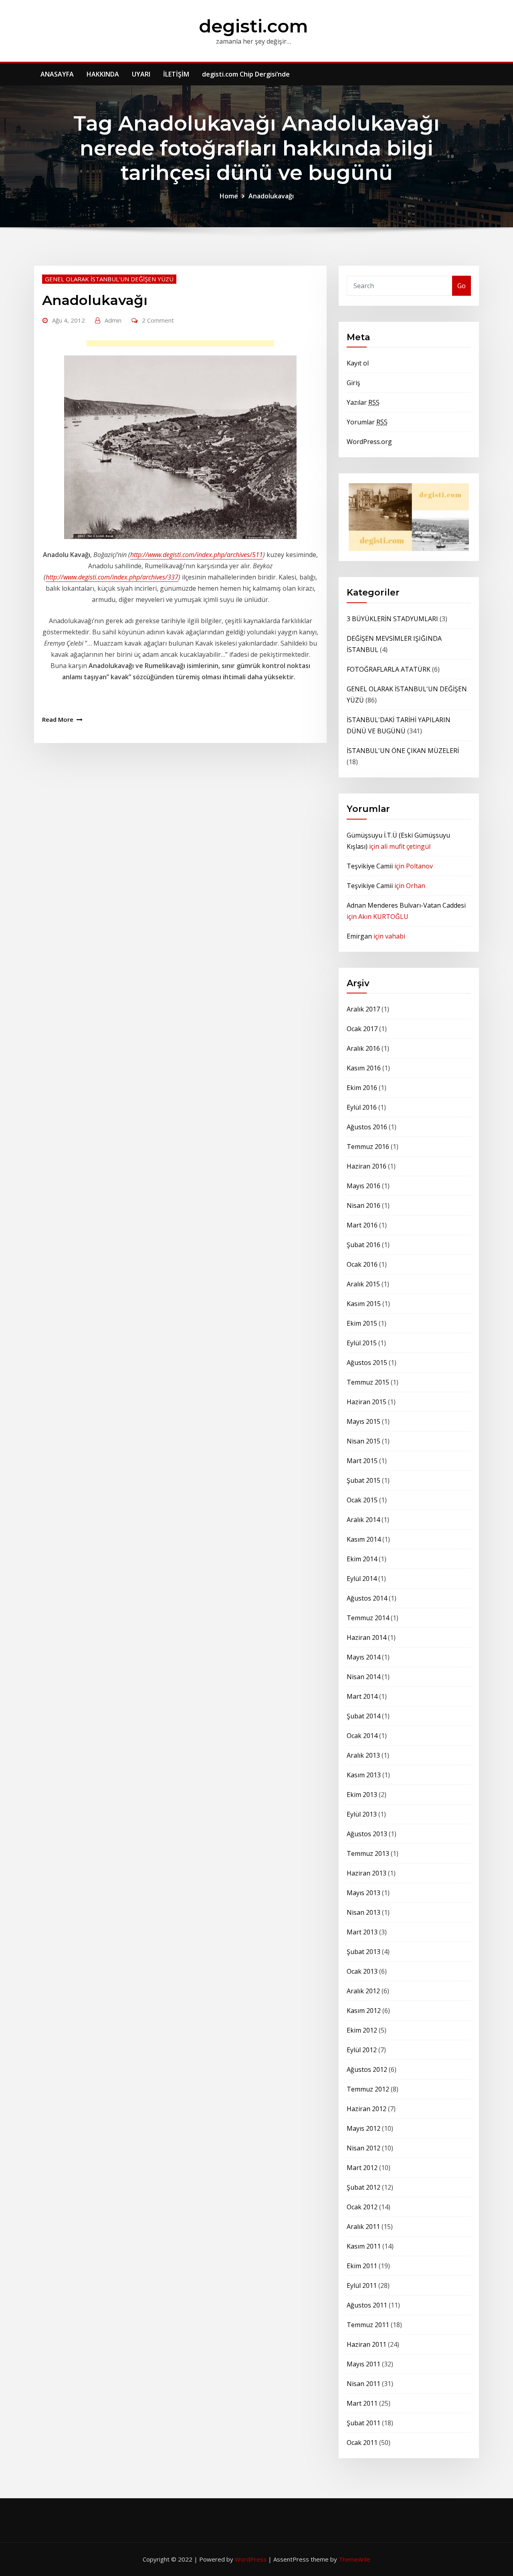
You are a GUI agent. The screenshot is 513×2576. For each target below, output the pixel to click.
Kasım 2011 (364, 2246)
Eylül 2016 (362, 1107)
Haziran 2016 (367, 1166)
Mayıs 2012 (364, 2128)
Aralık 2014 (363, 1520)
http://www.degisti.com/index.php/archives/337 (112, 577)
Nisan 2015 (364, 1441)
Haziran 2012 (367, 2109)
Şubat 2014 (364, 1716)
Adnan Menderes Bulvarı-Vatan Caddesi (406, 905)
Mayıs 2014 (364, 1657)
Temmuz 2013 (368, 1853)
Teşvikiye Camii (370, 866)
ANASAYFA (57, 74)
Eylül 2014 (362, 1579)
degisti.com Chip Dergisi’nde (246, 74)
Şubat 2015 (364, 1480)
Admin (113, 320)
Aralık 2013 (363, 1755)
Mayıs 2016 (364, 1186)
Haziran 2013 (367, 1873)
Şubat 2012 (364, 2187)
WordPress (251, 2559)
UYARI (141, 74)
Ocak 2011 (362, 2443)
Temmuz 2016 (368, 1147)
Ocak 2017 (362, 1029)
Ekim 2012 (362, 2030)
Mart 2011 (362, 2403)
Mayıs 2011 (364, 2364)
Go (461, 286)
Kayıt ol (358, 363)
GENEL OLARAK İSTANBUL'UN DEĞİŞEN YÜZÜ (109, 279)
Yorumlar (367, 422)
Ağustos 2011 (367, 2305)
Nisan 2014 (364, 1677)
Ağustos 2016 (367, 1127)
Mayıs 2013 (364, 1893)
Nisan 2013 (364, 1912)
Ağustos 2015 (367, 1363)
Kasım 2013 (364, 1775)
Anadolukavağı (271, 196)
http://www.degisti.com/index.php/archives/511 (197, 555)
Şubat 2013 (364, 1952)
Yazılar (363, 402)
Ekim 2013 (362, 1795)
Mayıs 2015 (364, 1421)
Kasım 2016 (364, 1068)
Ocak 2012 (362, 2207)
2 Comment (158, 320)
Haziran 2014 (367, 1637)
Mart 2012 (362, 2168)
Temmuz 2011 (368, 2325)
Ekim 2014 (362, 1559)
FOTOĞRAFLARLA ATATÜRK (389, 669)
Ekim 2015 (362, 1323)
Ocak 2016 (362, 1264)
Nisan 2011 (364, 2384)
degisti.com (253, 26)
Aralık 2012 (363, 1991)
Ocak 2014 (362, 1736)
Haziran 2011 (367, 2344)
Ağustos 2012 (367, 2069)
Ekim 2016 (362, 1088)
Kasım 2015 (364, 1304)
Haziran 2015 (367, 1402)
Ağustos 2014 (367, 1598)
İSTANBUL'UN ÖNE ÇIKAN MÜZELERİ (403, 751)
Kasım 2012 (364, 2011)
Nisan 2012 (364, 2148)
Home (229, 196)
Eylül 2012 (362, 2050)
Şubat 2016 (364, 1245)
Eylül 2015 (362, 1343)
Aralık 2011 (363, 2227)
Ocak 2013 (362, 1971)
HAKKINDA (103, 74)
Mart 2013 (362, 1932)
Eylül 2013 (362, 1814)
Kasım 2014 (364, 1539)
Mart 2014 (362, 1696)
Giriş (353, 383)
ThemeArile (354, 2559)
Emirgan (359, 936)
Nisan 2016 (364, 1205)
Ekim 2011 (362, 2266)
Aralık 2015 (363, 1284)
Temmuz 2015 (368, 1382)
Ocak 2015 (362, 1500)
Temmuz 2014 (368, 1618)
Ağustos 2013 (367, 1834)
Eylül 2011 (362, 2285)
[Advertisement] (183, 345)
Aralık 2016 (363, 1048)
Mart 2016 (362, 1225)
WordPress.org (369, 442)
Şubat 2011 (364, 2423)
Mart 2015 (362, 1461)
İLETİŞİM (176, 74)
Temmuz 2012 (368, 2089)
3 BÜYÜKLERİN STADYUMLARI (392, 619)
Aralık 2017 (363, 1009)
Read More (58, 719)
